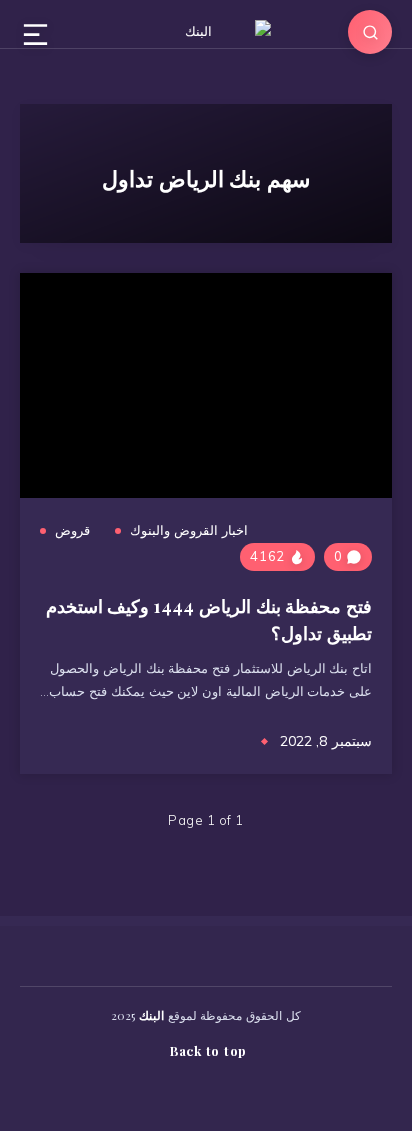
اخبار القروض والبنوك (189, 530)
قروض (72, 530)
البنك (151, 1015)
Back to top (208, 1050)
